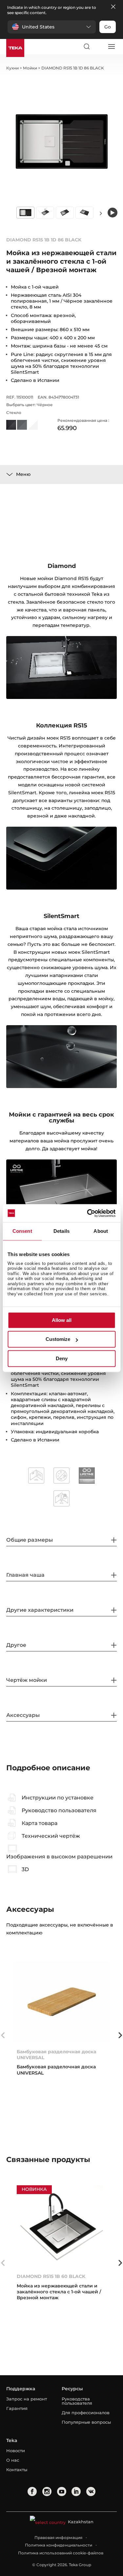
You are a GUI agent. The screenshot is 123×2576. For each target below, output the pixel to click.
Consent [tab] (22, 1231)
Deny (62, 1358)
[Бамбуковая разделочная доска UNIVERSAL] (62, 2002)
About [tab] (101, 1231)
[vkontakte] (91, 2491)
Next (101, 213)
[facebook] (32, 2491)
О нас (13, 2460)
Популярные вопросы (86, 2422)
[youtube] (62, 2491)
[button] (52, 27)
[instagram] (47, 2491)
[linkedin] (76, 2491)
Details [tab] (61, 1231)
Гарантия (17, 2408)
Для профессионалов (86, 2413)
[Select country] (99, 47)
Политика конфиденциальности (59, 2545)
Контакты (17, 2470)
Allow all (62, 1320)
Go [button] (108, 27)
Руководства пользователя (77, 2401)
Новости (16, 2451)
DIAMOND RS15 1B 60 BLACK (51, 2276)
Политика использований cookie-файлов (61, 2553)
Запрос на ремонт (27, 2399)
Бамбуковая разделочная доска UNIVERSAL (56, 2055)
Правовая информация (58, 2538)
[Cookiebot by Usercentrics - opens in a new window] (88, 1213)
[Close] (113, 7)
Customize (58, 1339)
